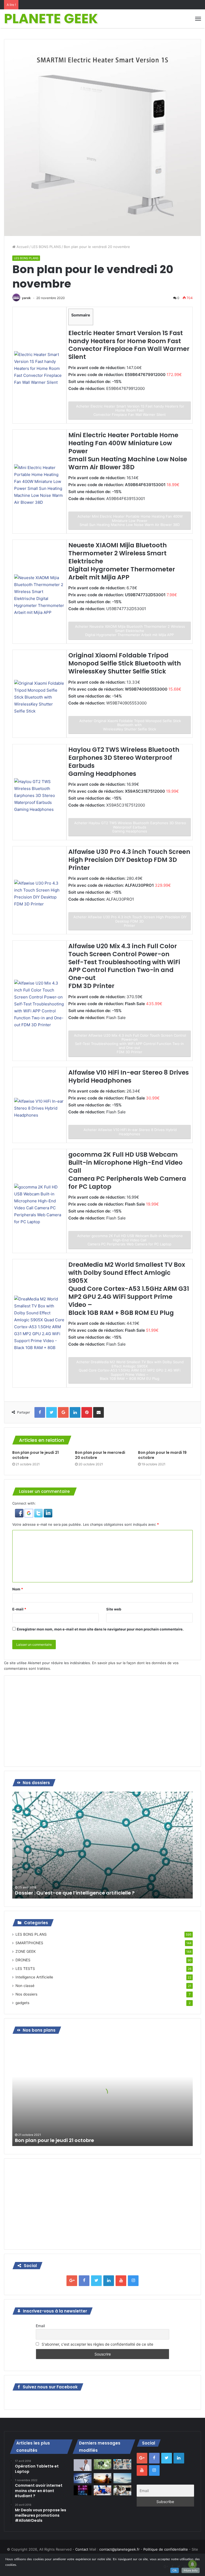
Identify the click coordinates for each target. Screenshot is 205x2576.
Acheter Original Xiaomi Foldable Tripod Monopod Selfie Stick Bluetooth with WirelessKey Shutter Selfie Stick (130, 725)
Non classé (25, 1986)
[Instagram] (133, 2281)
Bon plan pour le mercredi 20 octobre (100, 1455)
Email (40, 2326)
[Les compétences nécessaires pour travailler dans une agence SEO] (122, 2490)
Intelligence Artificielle (34, 1977)
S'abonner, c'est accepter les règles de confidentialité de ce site (97, 2344)
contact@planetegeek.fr (119, 2549)
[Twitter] (96, 2281)
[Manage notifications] (192, 2564)
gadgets (22, 2003)
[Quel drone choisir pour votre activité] (122, 2478)
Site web (114, 1609)
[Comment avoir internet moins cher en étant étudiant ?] (82, 2478)
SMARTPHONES (29, 1943)
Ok (175, 2570)
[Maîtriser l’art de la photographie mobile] (102, 2464)
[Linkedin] (109, 2281)
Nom (18, 1589)
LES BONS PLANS (46, 247)
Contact (82, 2549)
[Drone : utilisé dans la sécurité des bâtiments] (102, 2478)
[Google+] (72, 2281)
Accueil (22, 247)
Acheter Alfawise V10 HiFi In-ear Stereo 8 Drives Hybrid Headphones (130, 1132)
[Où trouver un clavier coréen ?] (82, 2490)
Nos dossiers (26, 1994)
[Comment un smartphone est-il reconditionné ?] (102, 2490)
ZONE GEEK (26, 1951)
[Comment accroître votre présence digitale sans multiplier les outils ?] (82, 2465)
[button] (20, 1516)
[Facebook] (84, 2281)
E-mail (19, 1609)
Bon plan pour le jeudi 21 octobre (36, 1455)
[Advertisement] (102, 1721)
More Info (191, 2570)
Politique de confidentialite (166, 2549)
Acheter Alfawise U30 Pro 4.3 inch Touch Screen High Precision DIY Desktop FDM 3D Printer (130, 921)
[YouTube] (121, 2281)
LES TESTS (25, 1969)
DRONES (23, 1960)
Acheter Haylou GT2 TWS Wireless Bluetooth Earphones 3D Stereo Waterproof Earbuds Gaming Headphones (130, 827)
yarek (26, 298)
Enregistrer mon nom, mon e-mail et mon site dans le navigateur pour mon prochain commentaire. (100, 1629)
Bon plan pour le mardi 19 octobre (162, 1455)
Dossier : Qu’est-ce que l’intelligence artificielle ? (75, 1893)
